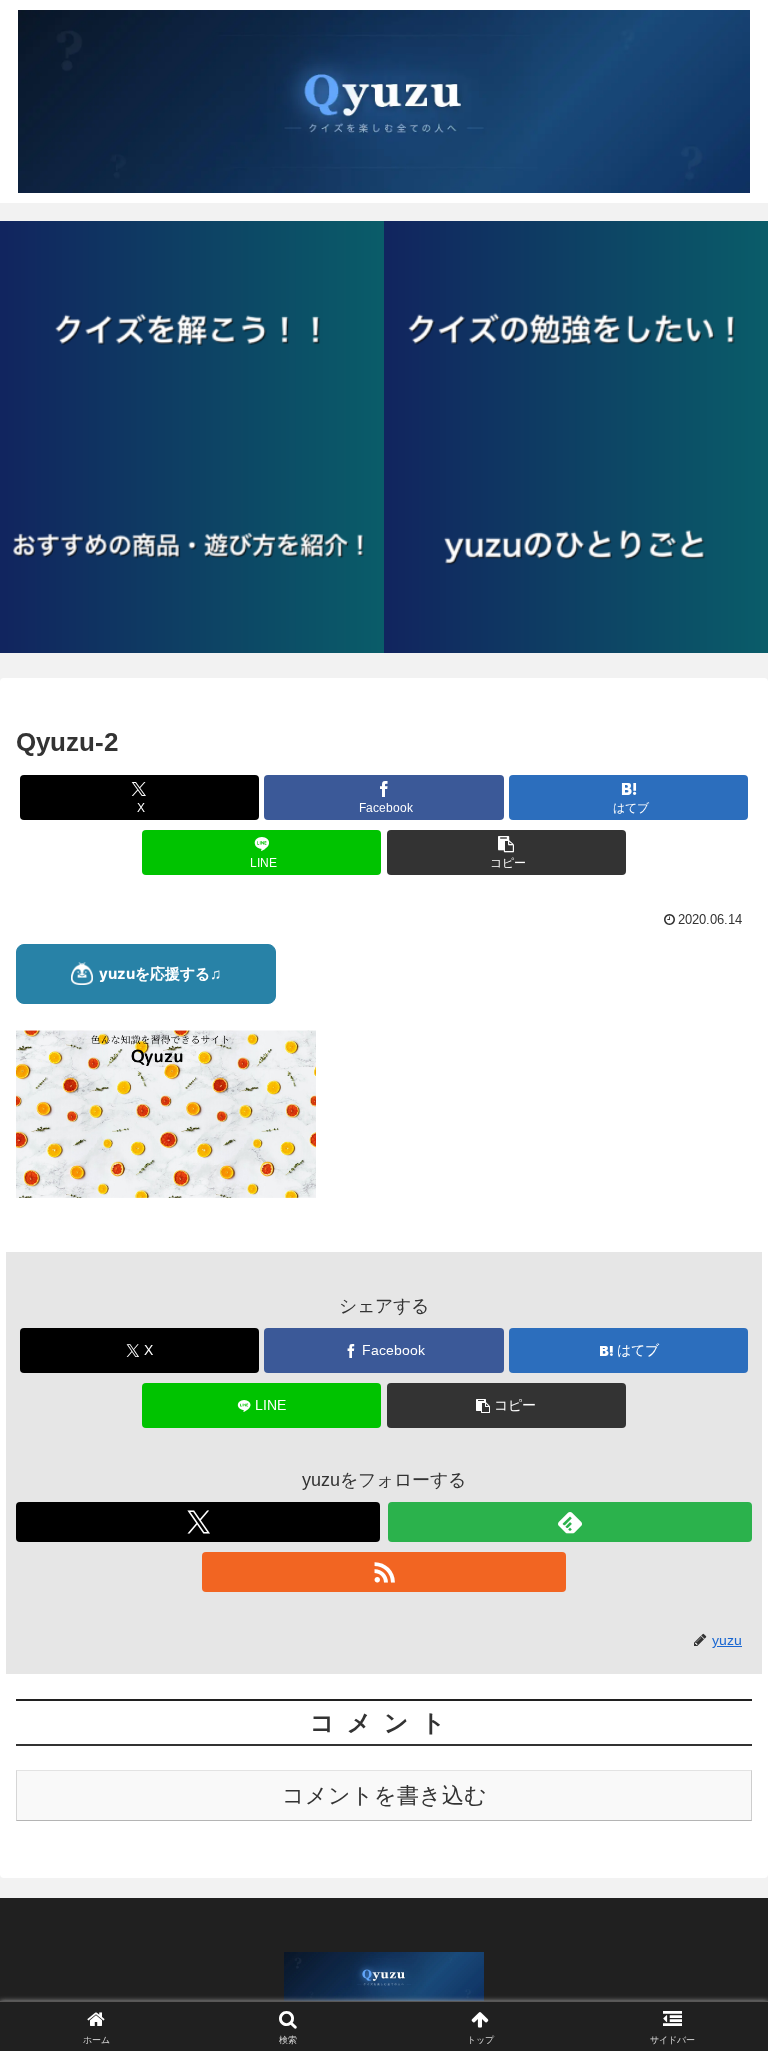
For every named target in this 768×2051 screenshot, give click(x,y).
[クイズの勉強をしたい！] (576, 329)
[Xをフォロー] (198, 1522)
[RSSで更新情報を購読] (384, 1572)
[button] (506, 852)
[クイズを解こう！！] (192, 329)
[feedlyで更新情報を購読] (570, 1522)
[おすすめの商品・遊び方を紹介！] (192, 545)
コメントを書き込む (384, 1795)
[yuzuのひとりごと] (576, 545)
